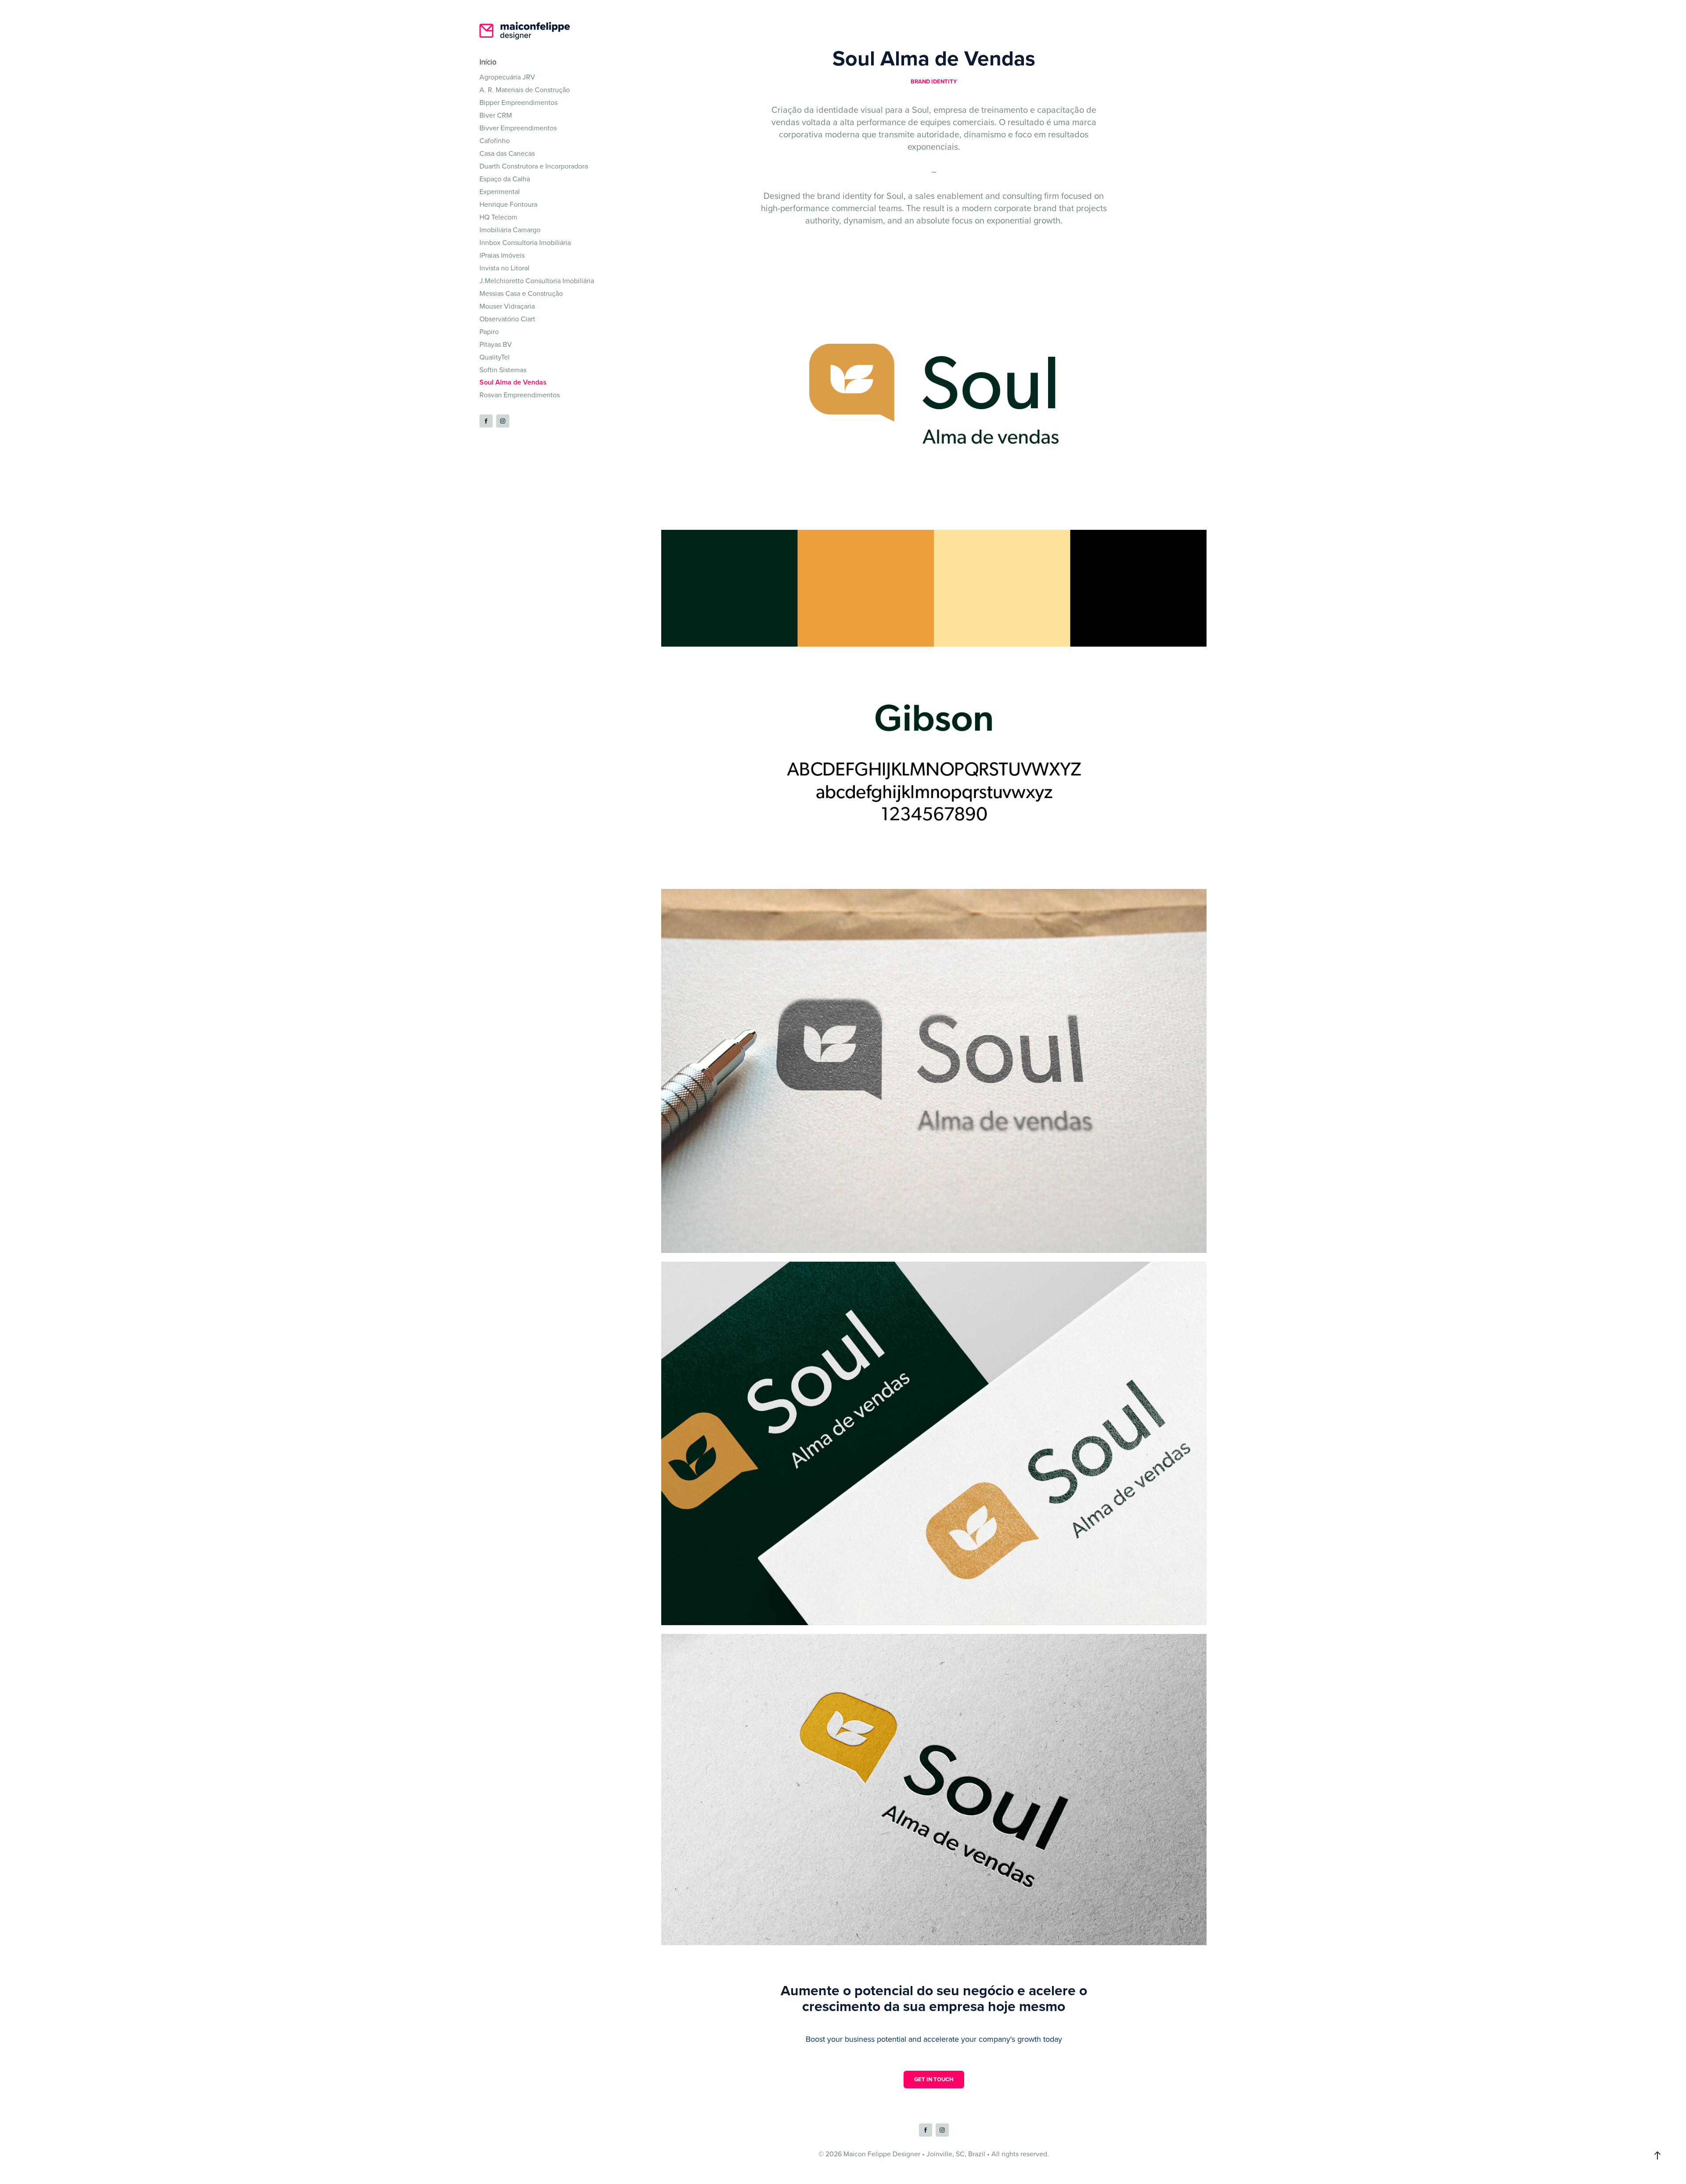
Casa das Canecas (507, 153)
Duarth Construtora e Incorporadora (534, 166)
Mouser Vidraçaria (507, 306)
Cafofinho (495, 140)
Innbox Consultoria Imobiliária (525, 242)
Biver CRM (496, 115)
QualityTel (495, 357)
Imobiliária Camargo (510, 230)
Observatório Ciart (507, 319)
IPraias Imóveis (502, 255)
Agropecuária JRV (507, 77)
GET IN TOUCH (934, 2079)
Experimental (500, 191)
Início (488, 62)
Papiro (489, 331)
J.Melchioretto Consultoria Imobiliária (537, 281)
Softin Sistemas (503, 370)
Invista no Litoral (504, 268)
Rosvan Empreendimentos (520, 395)
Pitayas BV (496, 344)
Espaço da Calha (505, 179)
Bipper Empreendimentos (519, 102)
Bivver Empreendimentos (518, 128)
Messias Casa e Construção (521, 293)
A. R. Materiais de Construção (525, 90)
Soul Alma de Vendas (513, 382)
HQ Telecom (498, 217)
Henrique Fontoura (508, 204)
